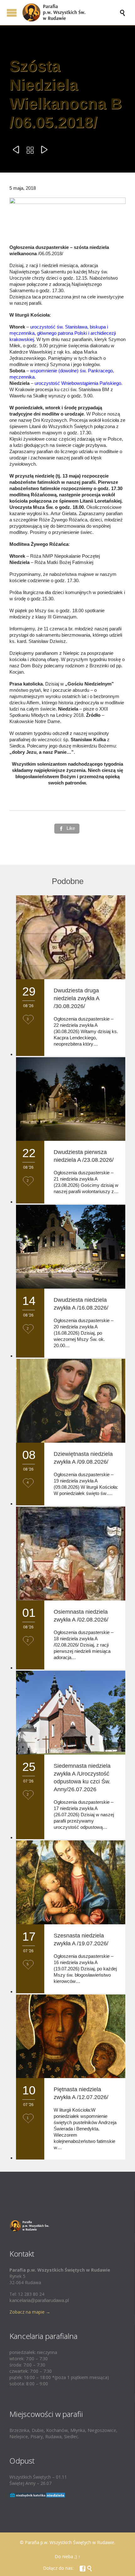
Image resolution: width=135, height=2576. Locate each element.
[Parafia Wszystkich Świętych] (71, 13)
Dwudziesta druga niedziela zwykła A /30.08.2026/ (76, 998)
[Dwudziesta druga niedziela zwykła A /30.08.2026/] (71, 937)
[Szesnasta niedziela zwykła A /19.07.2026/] (71, 1882)
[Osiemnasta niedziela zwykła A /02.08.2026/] (71, 1554)
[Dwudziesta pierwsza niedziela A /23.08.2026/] (71, 1099)
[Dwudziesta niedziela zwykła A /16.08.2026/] (71, 1247)
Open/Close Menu (12, 13)
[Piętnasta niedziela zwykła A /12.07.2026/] (71, 2036)
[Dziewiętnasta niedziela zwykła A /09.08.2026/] (71, 1401)
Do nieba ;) (66, 2556)
